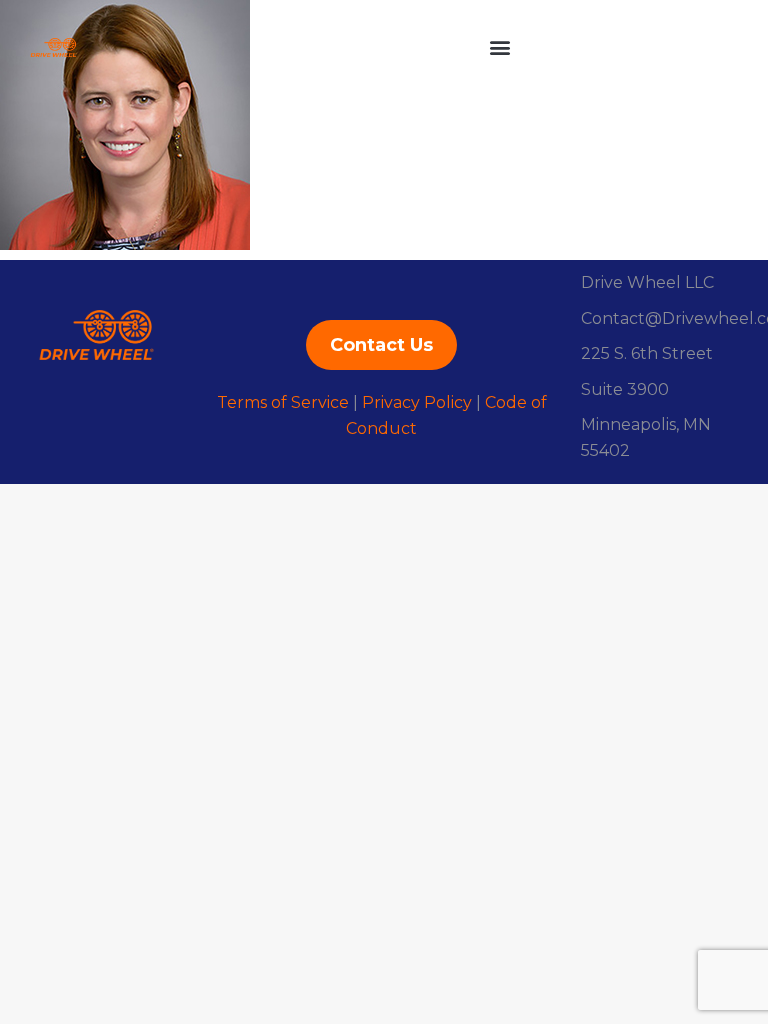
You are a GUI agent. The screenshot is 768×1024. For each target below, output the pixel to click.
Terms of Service (283, 402)
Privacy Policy (417, 402)
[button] (499, 46)
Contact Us (381, 345)
